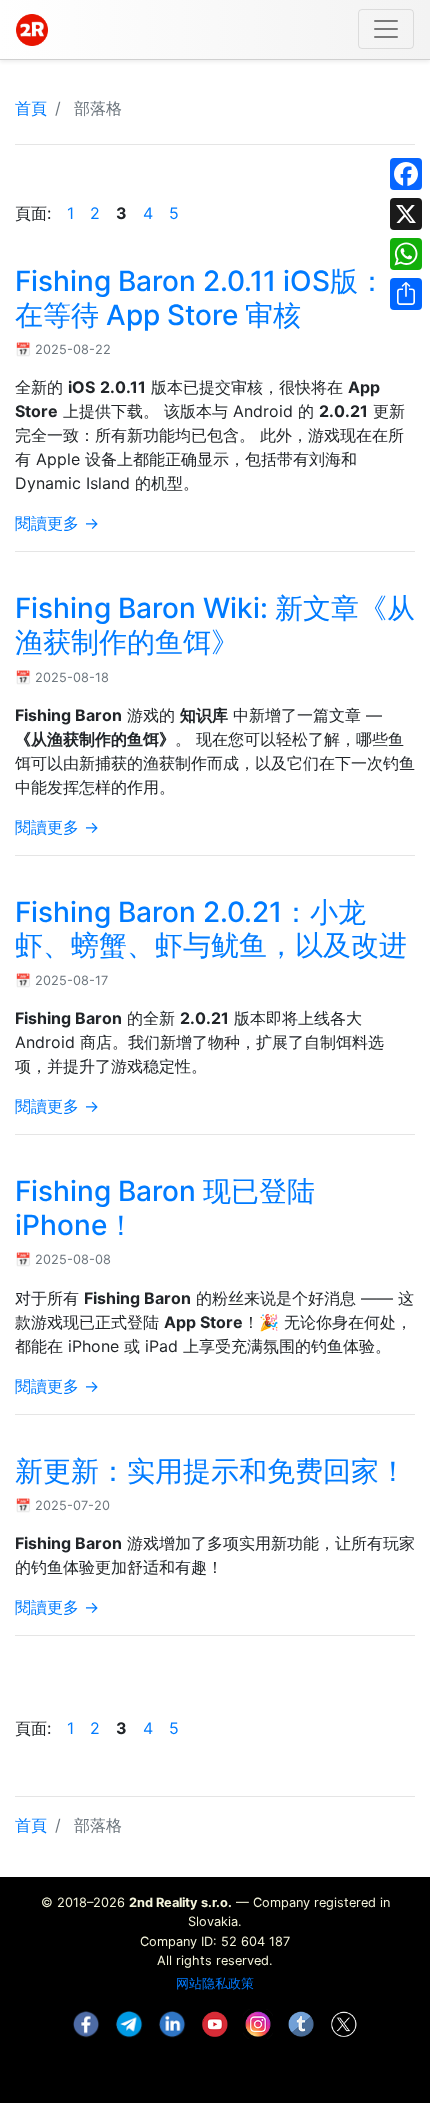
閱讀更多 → (57, 523)
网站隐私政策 (215, 1983)
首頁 (31, 108)
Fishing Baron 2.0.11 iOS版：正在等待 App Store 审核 (214, 298)
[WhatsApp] (406, 254)
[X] (406, 214)
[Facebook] (406, 174)
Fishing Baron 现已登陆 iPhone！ (165, 1208)
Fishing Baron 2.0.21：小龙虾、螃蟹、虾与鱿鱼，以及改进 (211, 929)
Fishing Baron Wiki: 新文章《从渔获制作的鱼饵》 (215, 625)
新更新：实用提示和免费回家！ (211, 1471)
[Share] (406, 294)
